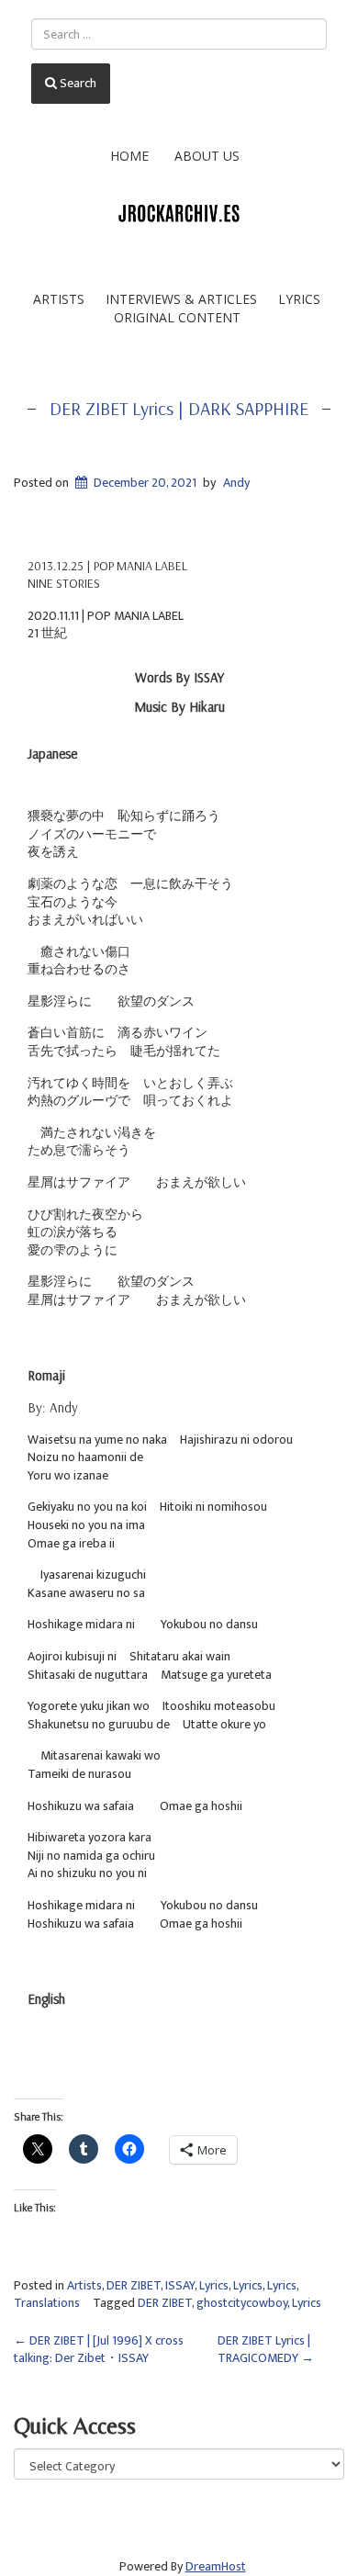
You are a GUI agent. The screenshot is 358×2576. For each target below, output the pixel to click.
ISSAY (180, 2285)
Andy (236, 483)
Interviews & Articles (181, 299)
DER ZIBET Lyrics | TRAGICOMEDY (266, 2350)
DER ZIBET (134, 2285)
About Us (207, 156)
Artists (59, 299)
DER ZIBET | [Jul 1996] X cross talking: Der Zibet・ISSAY (99, 2350)
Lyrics (299, 299)
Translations (47, 2303)
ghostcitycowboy (242, 2303)
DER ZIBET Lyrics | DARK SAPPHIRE (179, 408)
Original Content (177, 317)
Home (129, 156)
